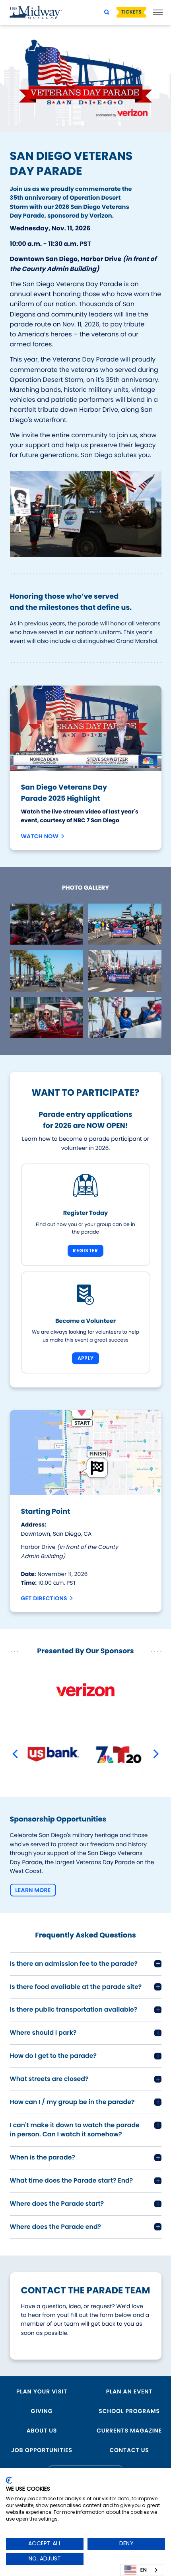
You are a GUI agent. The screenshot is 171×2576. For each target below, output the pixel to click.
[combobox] (142, 2570)
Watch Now (40, 836)
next (159, 1754)
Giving (42, 2411)
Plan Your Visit (42, 2391)
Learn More (33, 1890)
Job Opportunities (42, 2450)
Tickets (131, 12)
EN (144, 2570)
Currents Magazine (129, 2431)
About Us (42, 2431)
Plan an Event (129, 2391)
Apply (85, 1358)
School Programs (129, 2411)
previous (18, 1754)
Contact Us (129, 2450)
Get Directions (44, 1598)
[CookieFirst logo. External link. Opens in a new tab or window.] (9, 2480)
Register (85, 1251)
